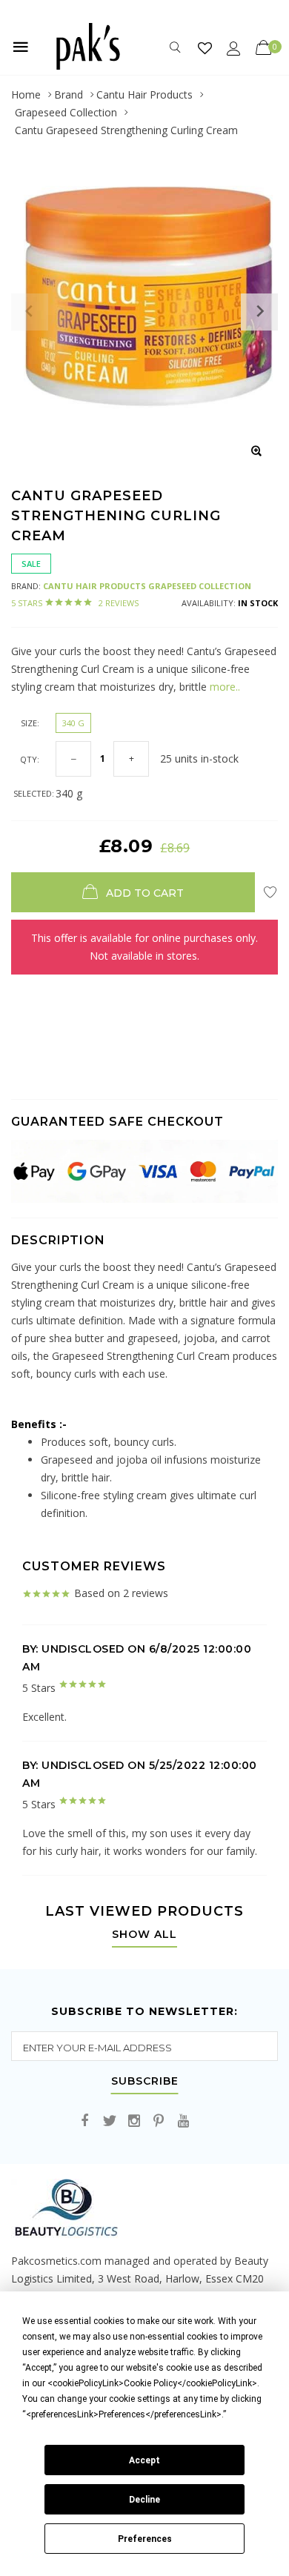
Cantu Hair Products (144, 94)
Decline (144, 2500)
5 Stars (75, 603)
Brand (69, 94)
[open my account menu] (234, 48)
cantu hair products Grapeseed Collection (147, 586)
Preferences (145, 2539)
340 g (73, 723)
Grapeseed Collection (66, 112)
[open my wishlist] (205, 48)
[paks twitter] (110, 2121)
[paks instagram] (134, 2121)
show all (144, 1935)
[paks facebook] (85, 2121)
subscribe (145, 2082)
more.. (223, 687)
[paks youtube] (183, 2121)
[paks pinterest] (159, 2121)
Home (26, 94)
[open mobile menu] (21, 47)
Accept (144, 2460)
